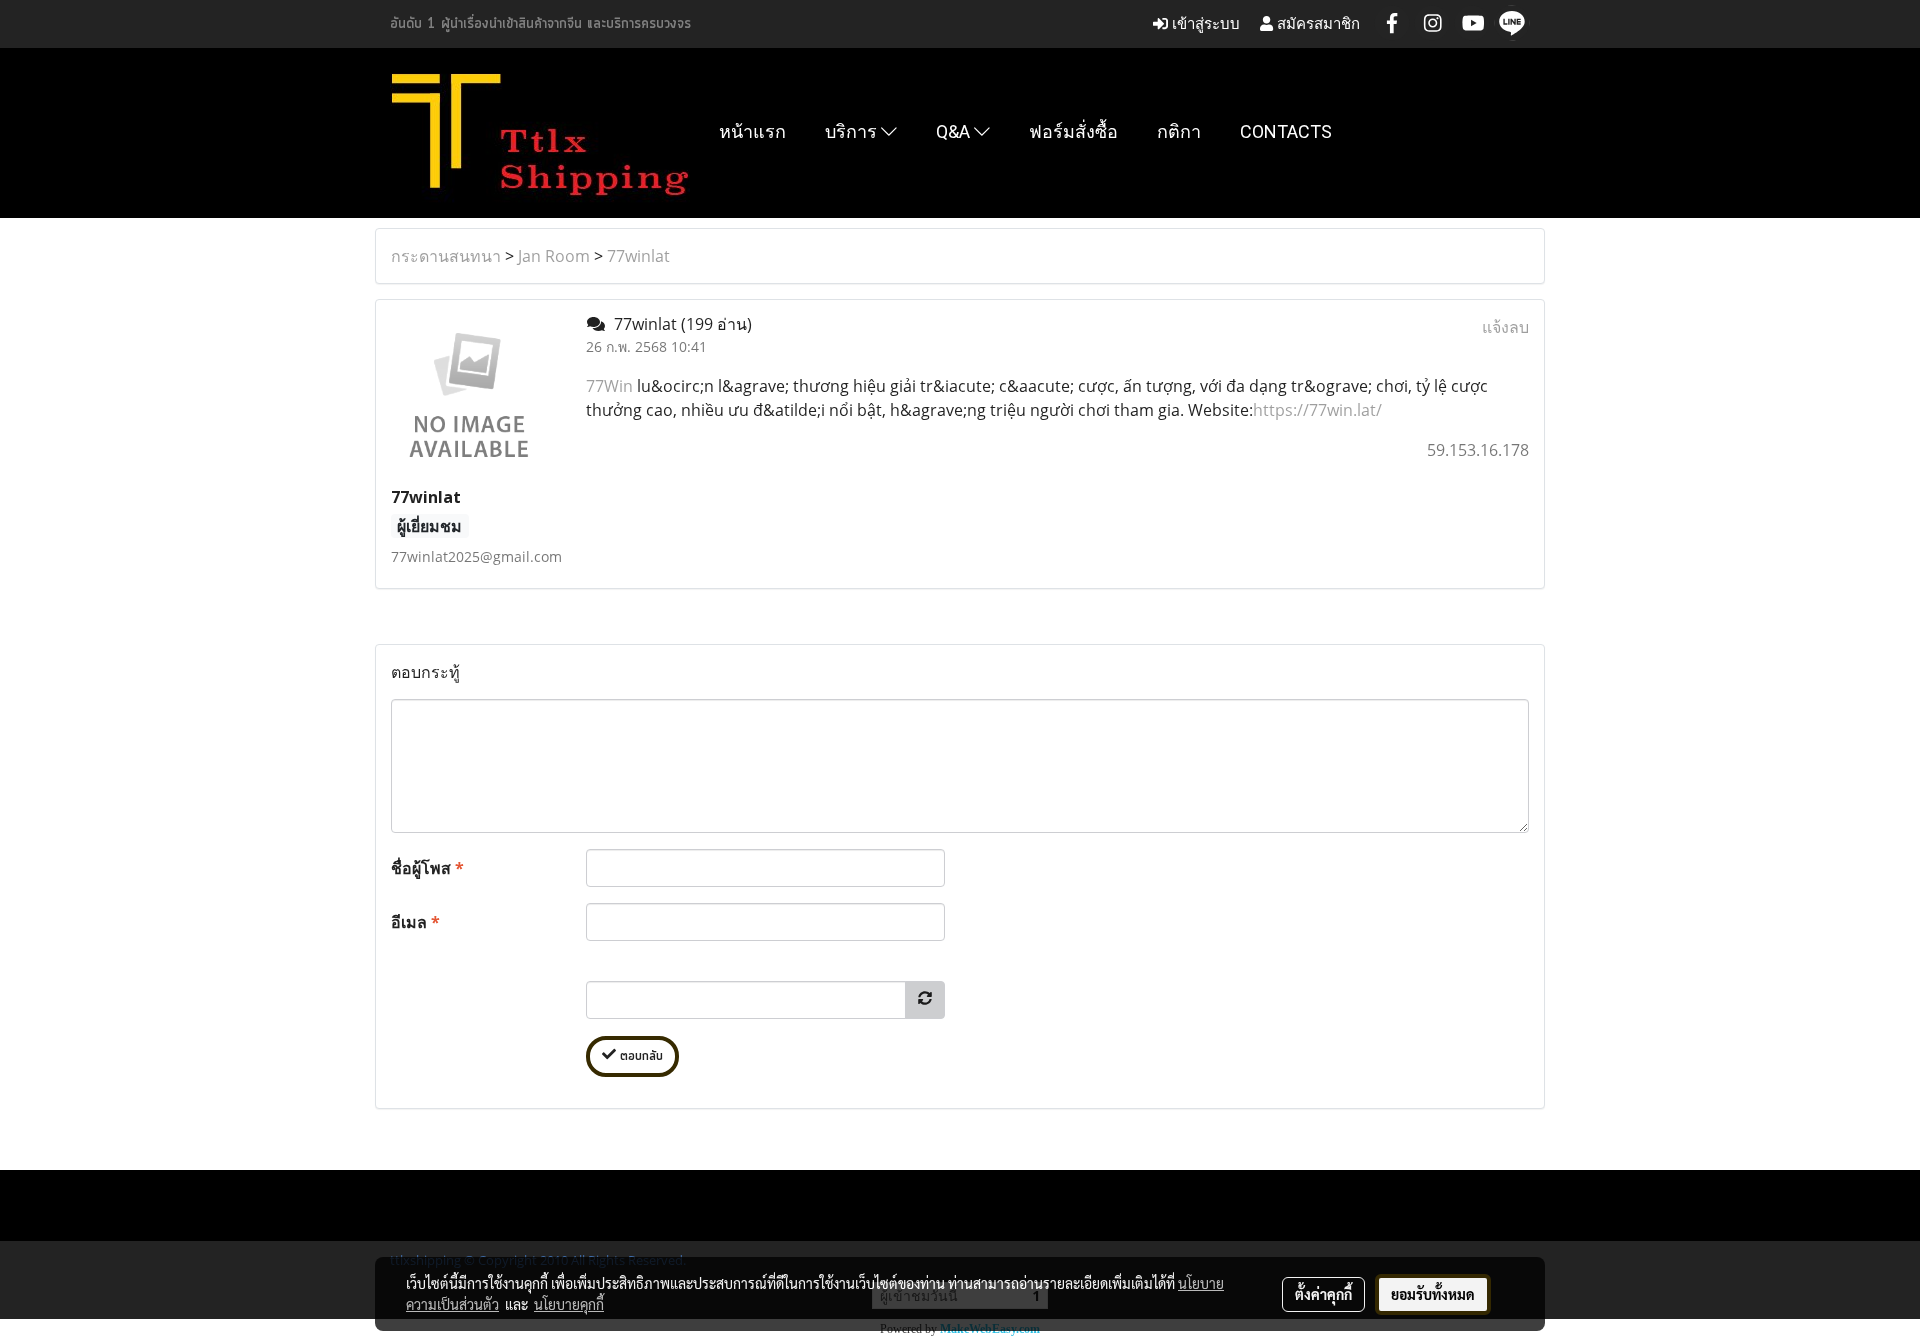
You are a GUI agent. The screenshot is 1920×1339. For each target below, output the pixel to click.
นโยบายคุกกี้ (569, 1304)
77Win (611, 386)
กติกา (1179, 131)
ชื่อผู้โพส (427, 868)
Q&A (955, 131)
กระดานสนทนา (446, 256)
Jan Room (554, 256)
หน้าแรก (752, 131)
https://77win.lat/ (1317, 410)
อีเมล (415, 922)
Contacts (1286, 131)
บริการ (853, 131)
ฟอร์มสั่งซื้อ (1073, 131)
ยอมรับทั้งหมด (1433, 1294)
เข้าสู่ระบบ (1204, 23)
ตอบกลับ (639, 1056)
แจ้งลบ (1505, 327)
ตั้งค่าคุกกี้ (1323, 1294)
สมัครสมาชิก (1316, 23)
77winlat (638, 256)
